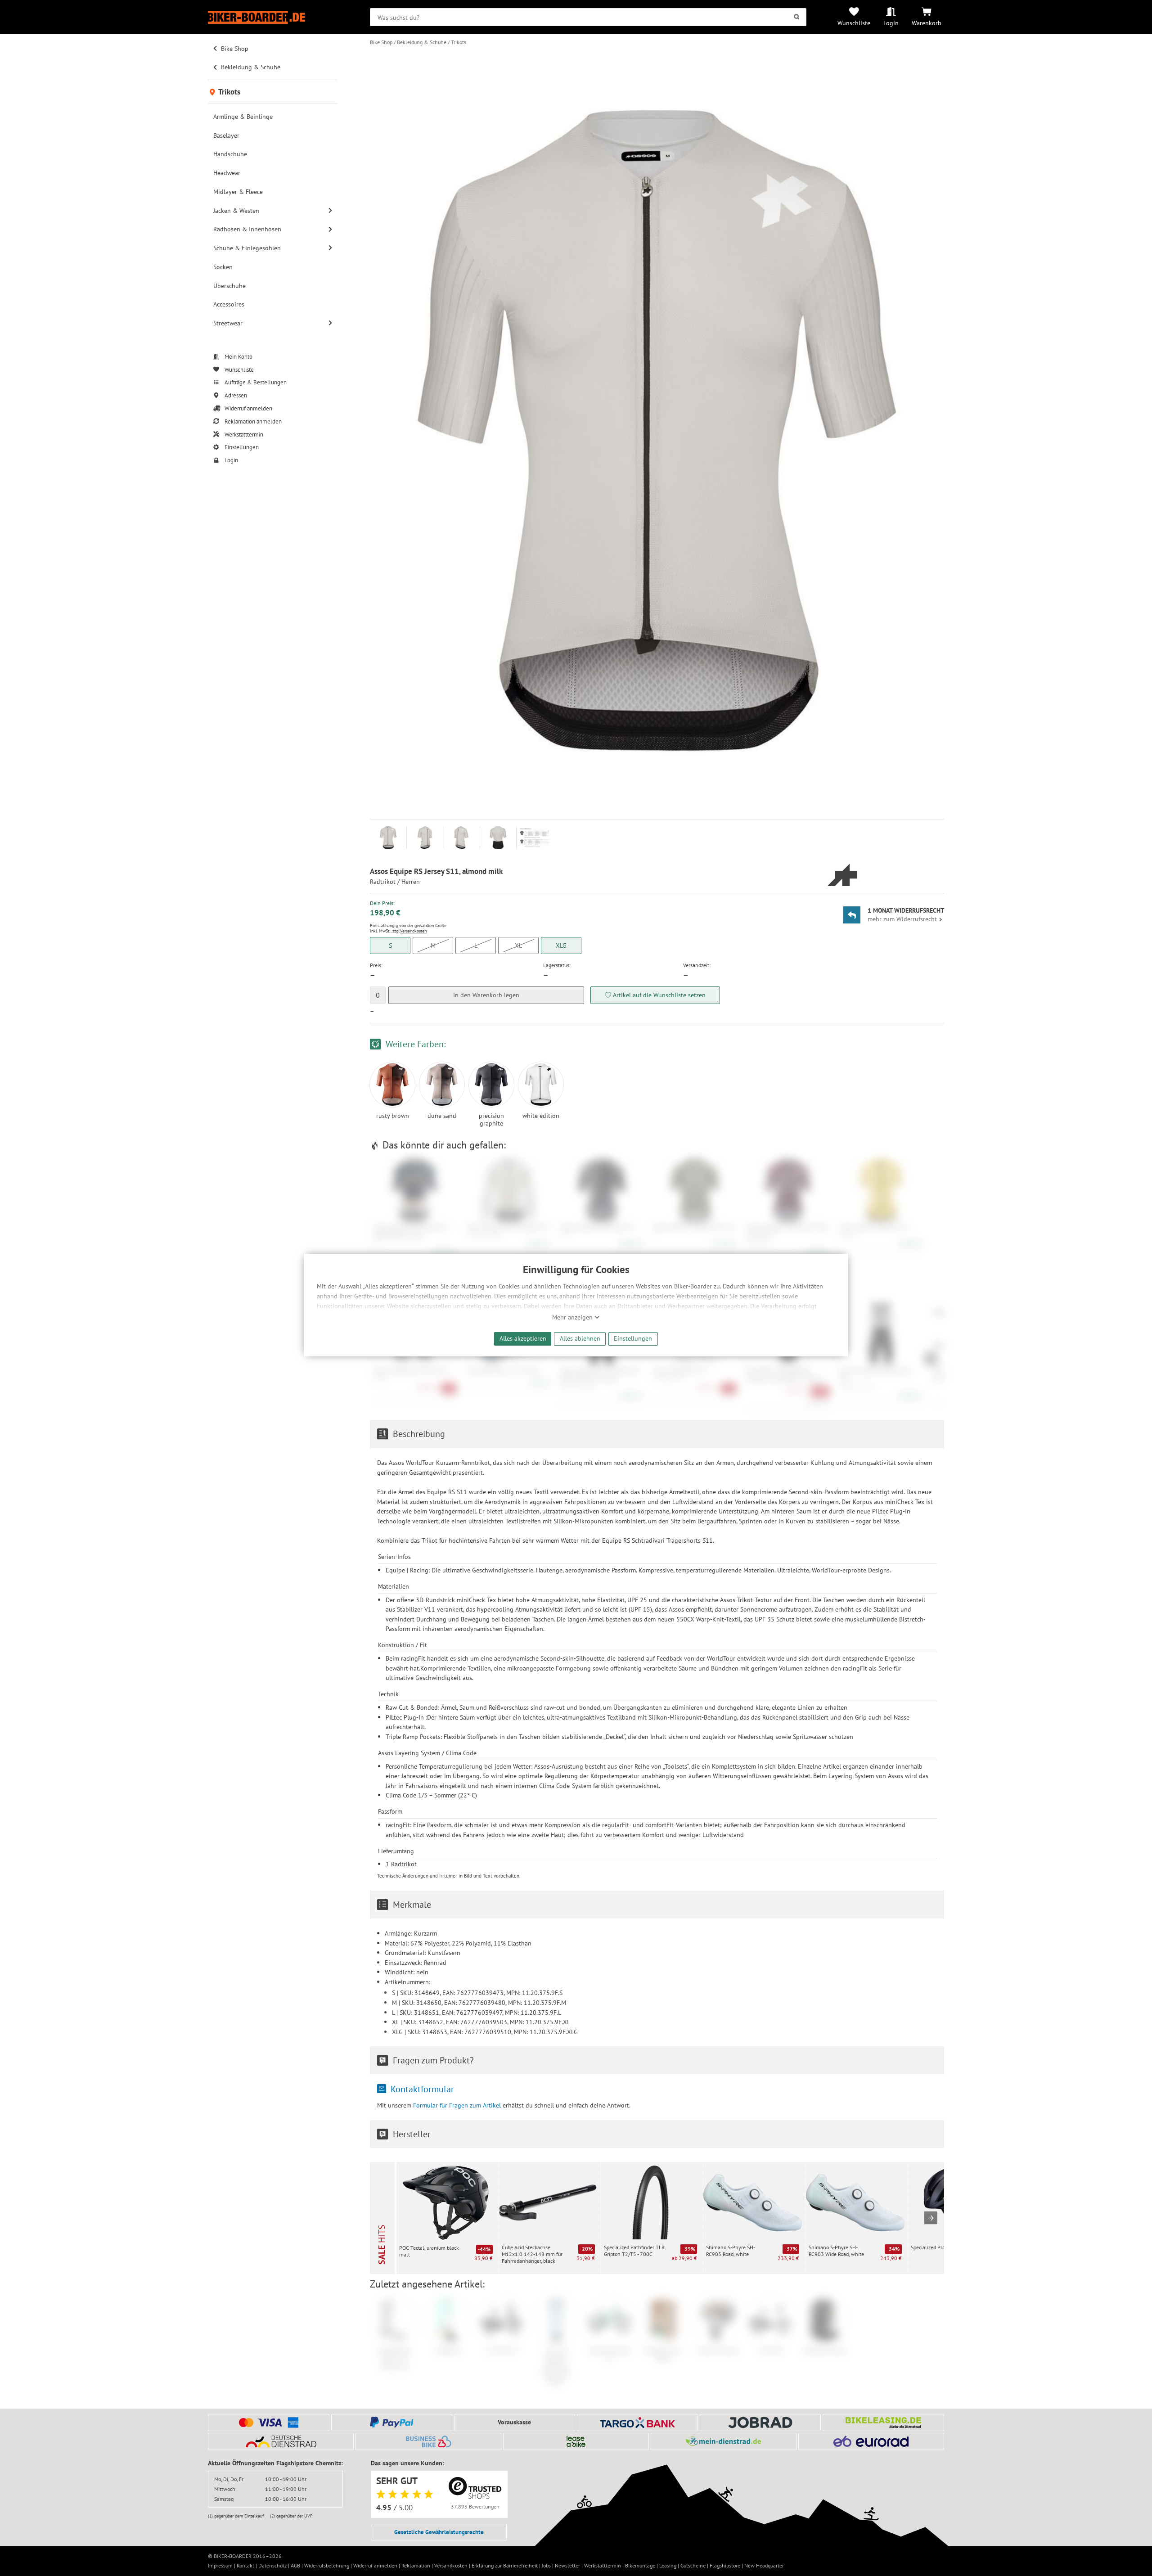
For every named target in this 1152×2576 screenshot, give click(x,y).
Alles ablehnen (580, 1338)
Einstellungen (633, 1338)
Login (891, 23)
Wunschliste (854, 23)
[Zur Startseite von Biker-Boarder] (273, 17)
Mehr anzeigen (573, 1317)
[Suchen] (797, 17)
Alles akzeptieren (523, 1338)
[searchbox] (588, 17)
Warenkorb (927, 23)
